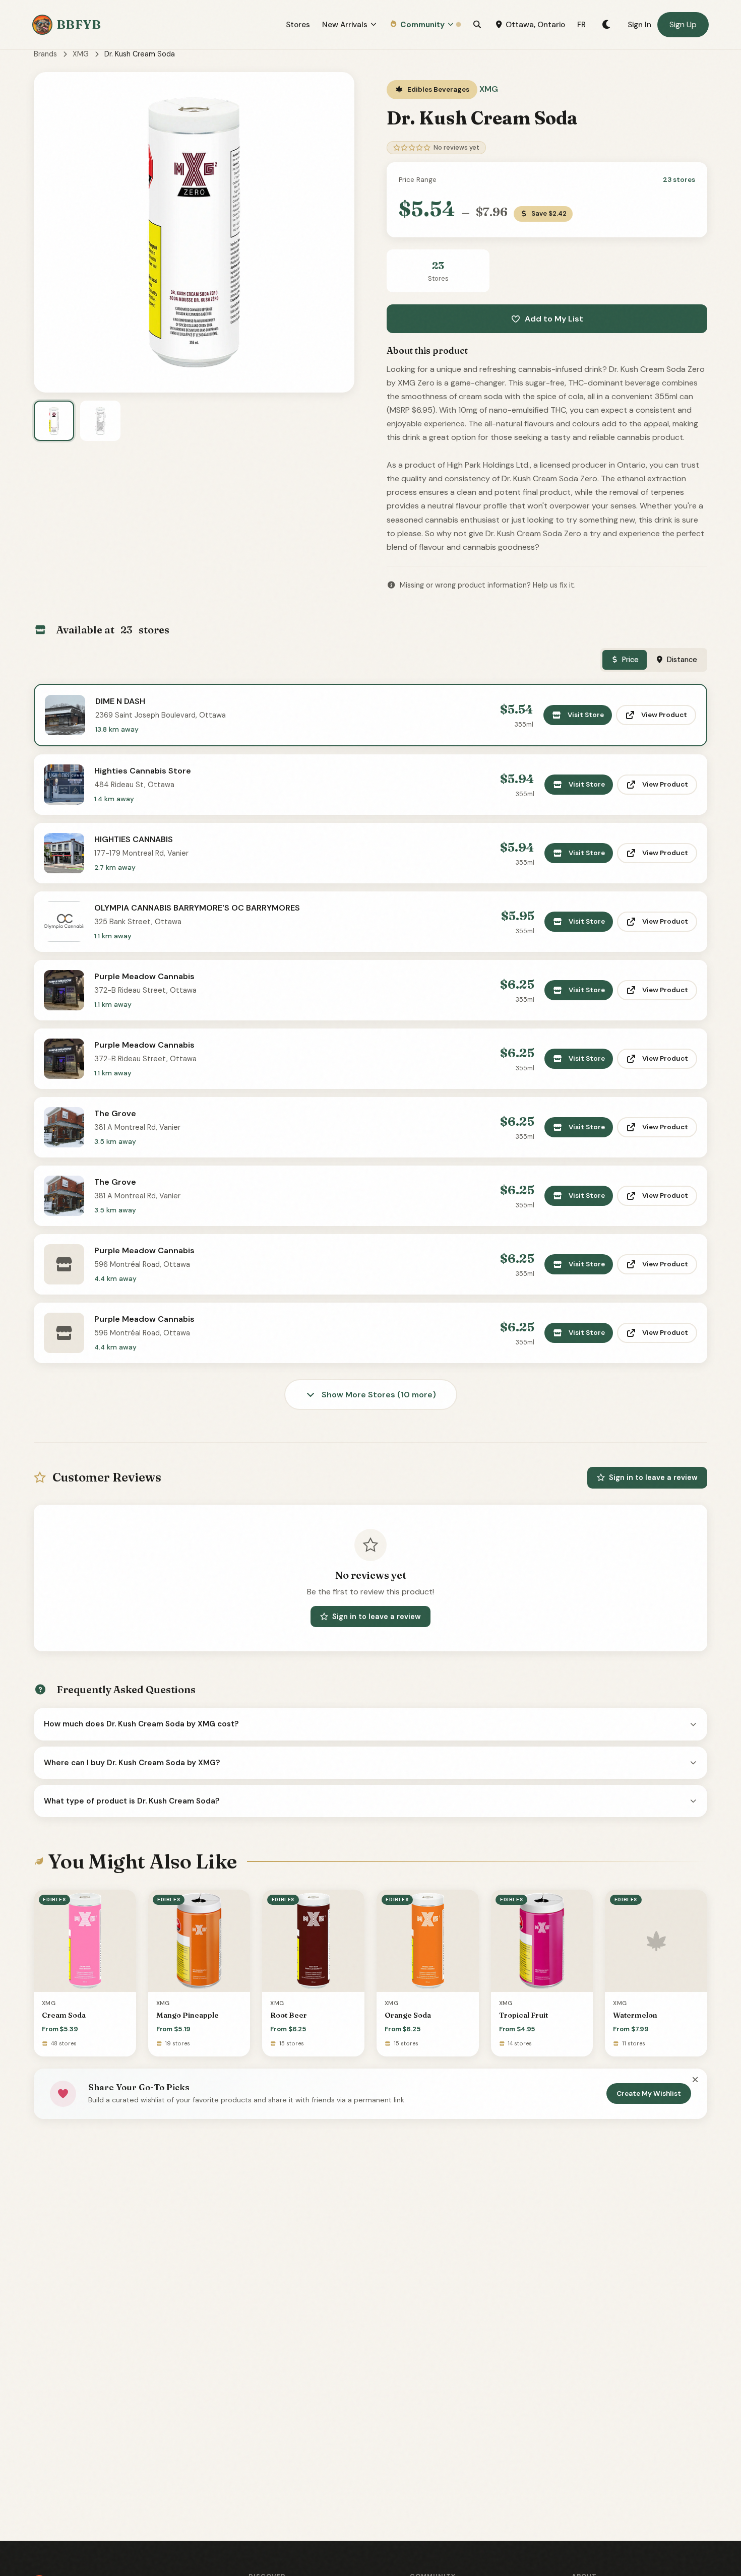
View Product (664, 715)
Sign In (639, 25)
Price (630, 660)
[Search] (477, 25)
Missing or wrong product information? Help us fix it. (488, 585)
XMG (81, 54)
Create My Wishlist (649, 2094)
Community (422, 25)
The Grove (115, 1113)
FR (581, 25)
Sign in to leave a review (653, 1477)
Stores (298, 25)
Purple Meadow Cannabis (144, 976)
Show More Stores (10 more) (378, 1395)
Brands (45, 54)
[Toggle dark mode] (607, 25)
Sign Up (683, 24)
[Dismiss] (695, 2080)
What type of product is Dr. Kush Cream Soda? (132, 1801)
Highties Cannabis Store (143, 771)
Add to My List (554, 319)
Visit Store (586, 715)
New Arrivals (345, 25)
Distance (682, 660)
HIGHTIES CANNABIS (134, 839)
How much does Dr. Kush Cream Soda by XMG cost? (141, 1724)
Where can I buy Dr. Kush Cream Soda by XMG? (132, 1763)
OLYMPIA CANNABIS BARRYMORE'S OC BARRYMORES (197, 908)
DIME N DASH (120, 701)
